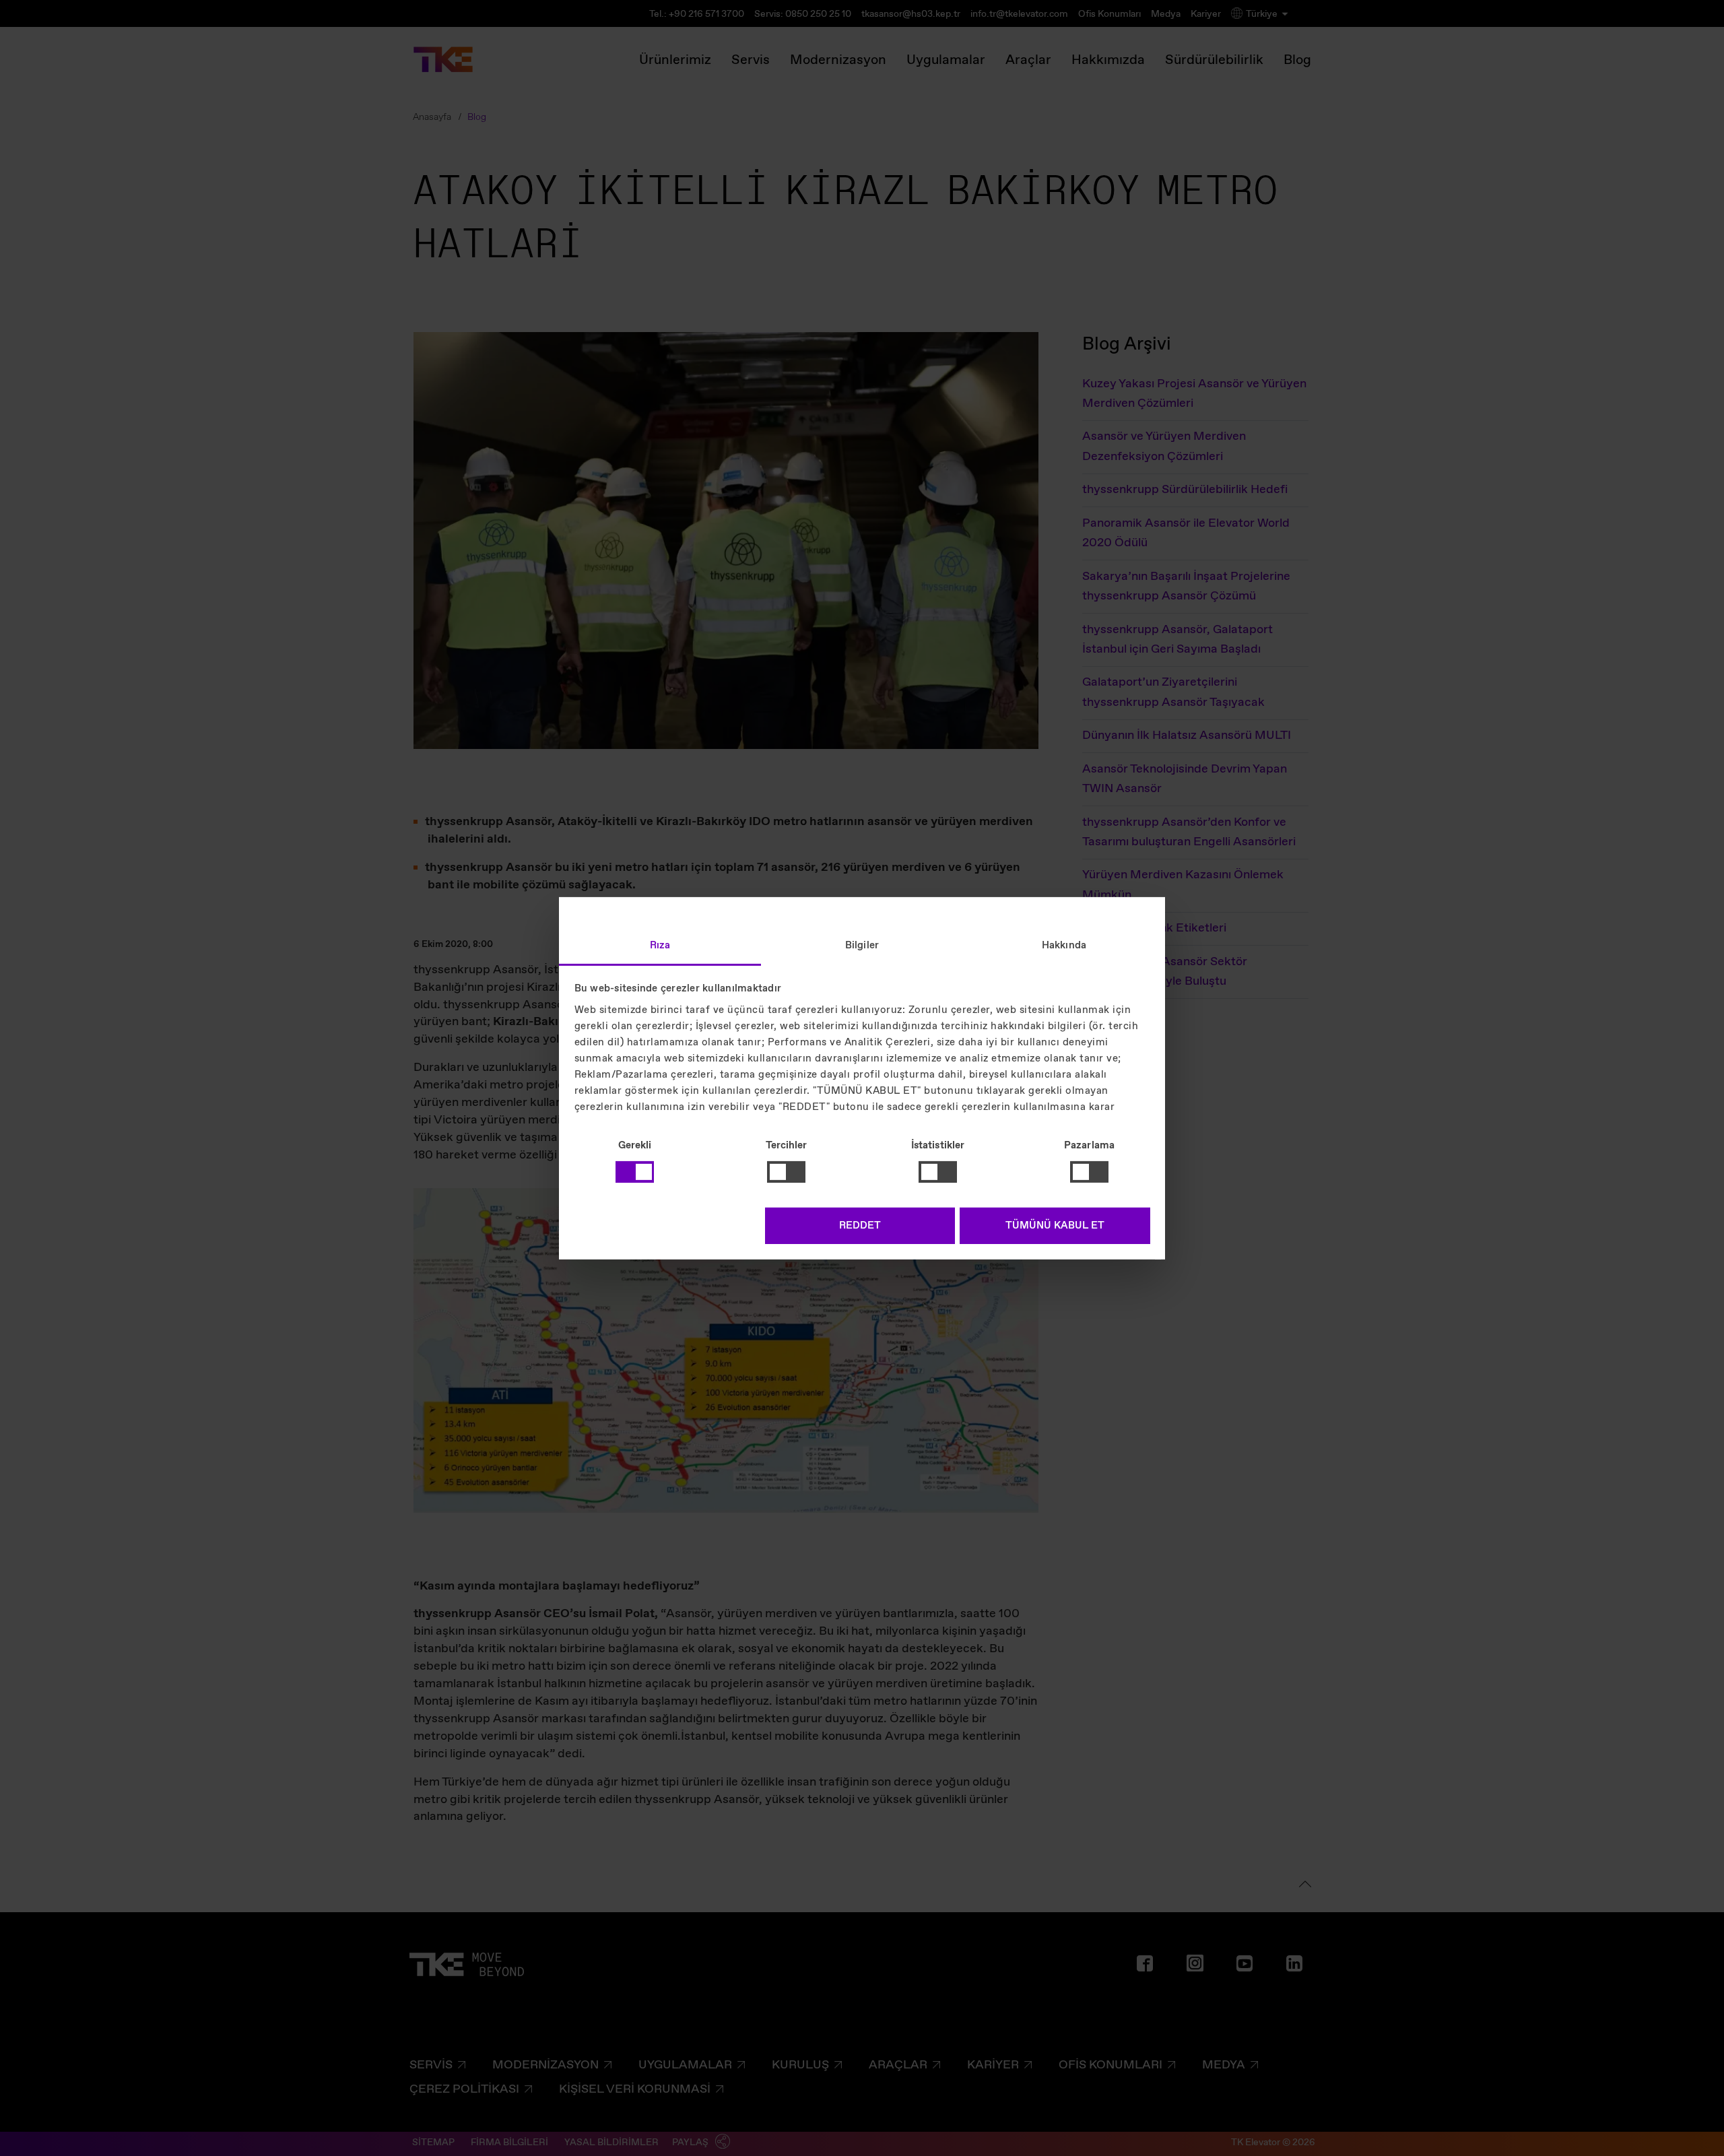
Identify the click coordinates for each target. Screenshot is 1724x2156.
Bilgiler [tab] (862, 945)
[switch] (786, 1172)
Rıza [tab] (660, 945)
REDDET (860, 1226)
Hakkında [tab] (1064, 945)
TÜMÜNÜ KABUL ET (1055, 1226)
